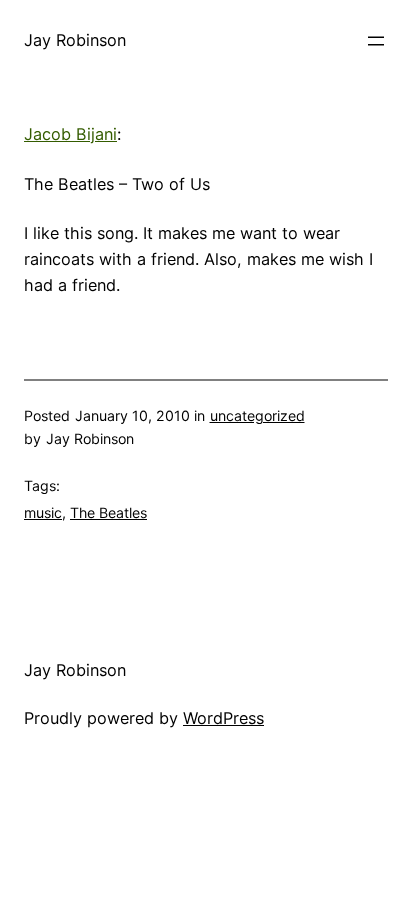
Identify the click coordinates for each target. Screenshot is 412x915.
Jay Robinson (75, 40)
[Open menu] (376, 41)
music (43, 512)
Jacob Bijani (70, 134)
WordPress (223, 718)
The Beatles (108, 512)
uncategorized (257, 415)
